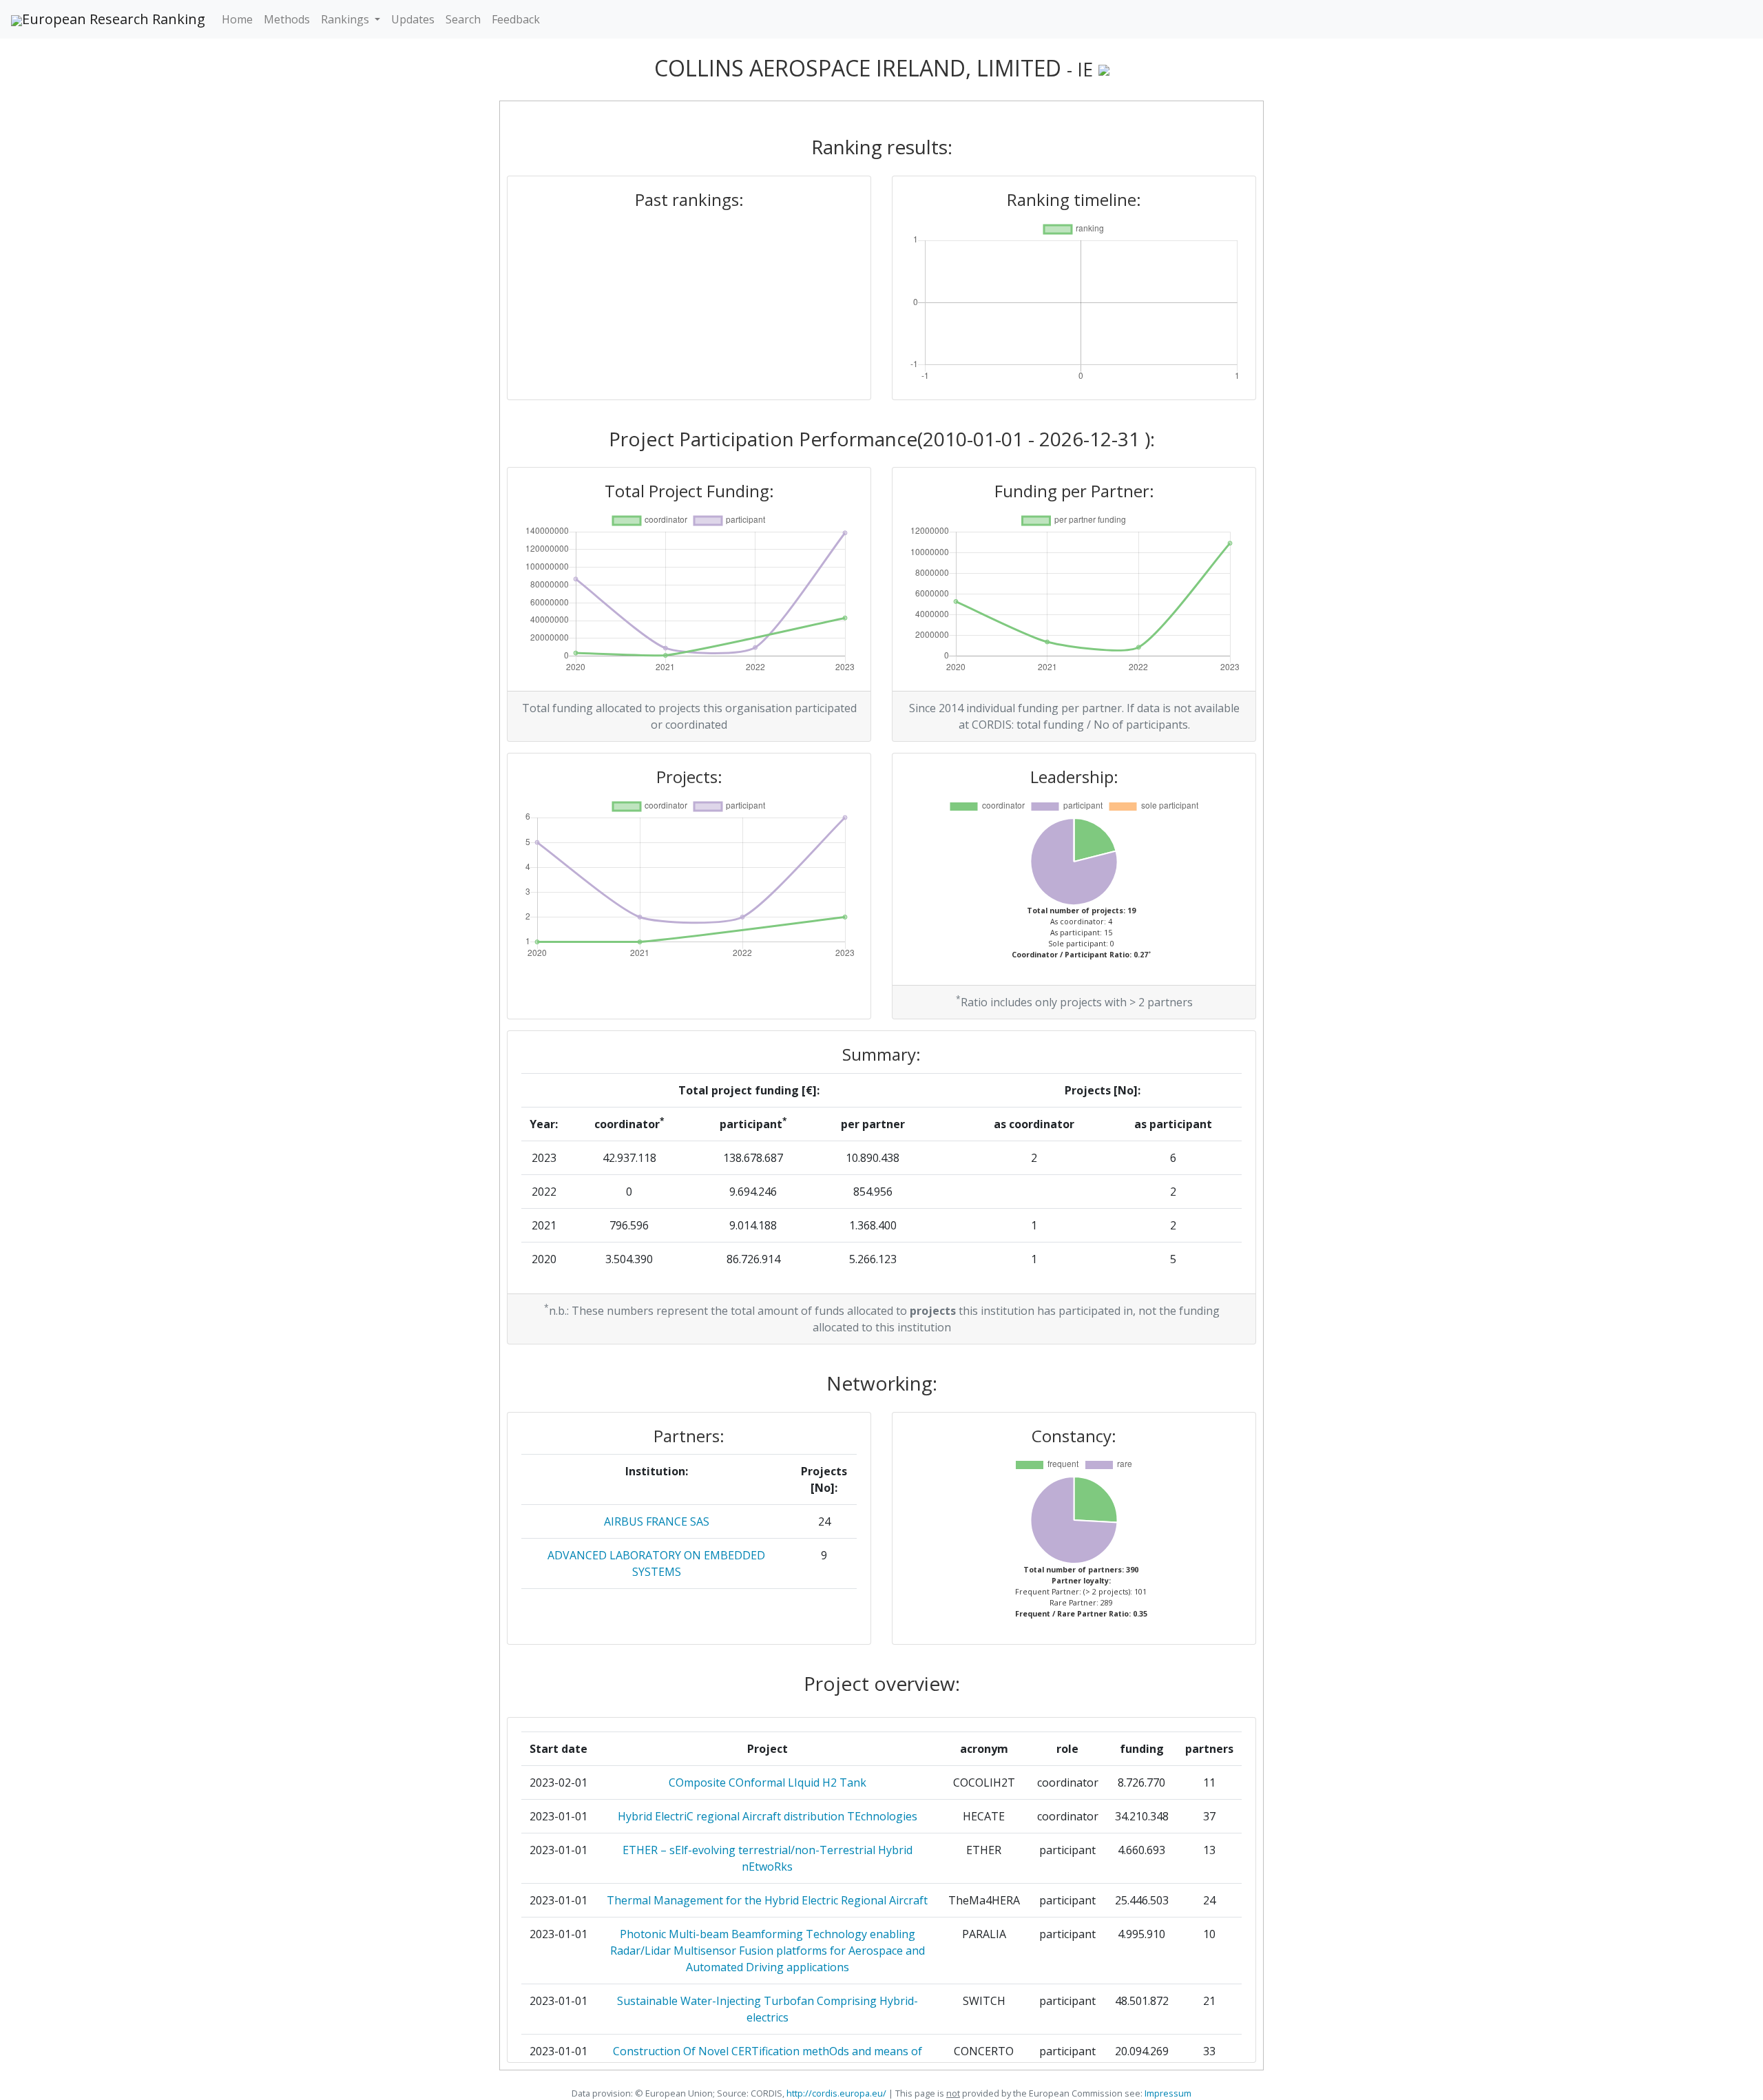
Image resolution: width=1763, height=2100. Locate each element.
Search (463, 19)
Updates (413, 19)
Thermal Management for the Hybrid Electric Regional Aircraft (767, 1900)
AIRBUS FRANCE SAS (657, 1521)
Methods (287, 19)
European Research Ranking (114, 19)
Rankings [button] (346, 19)
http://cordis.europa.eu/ (836, 2093)
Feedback (516, 19)
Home (237, 19)
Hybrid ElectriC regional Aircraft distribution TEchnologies (768, 1816)
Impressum (1167, 2093)
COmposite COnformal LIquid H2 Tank (768, 1782)
